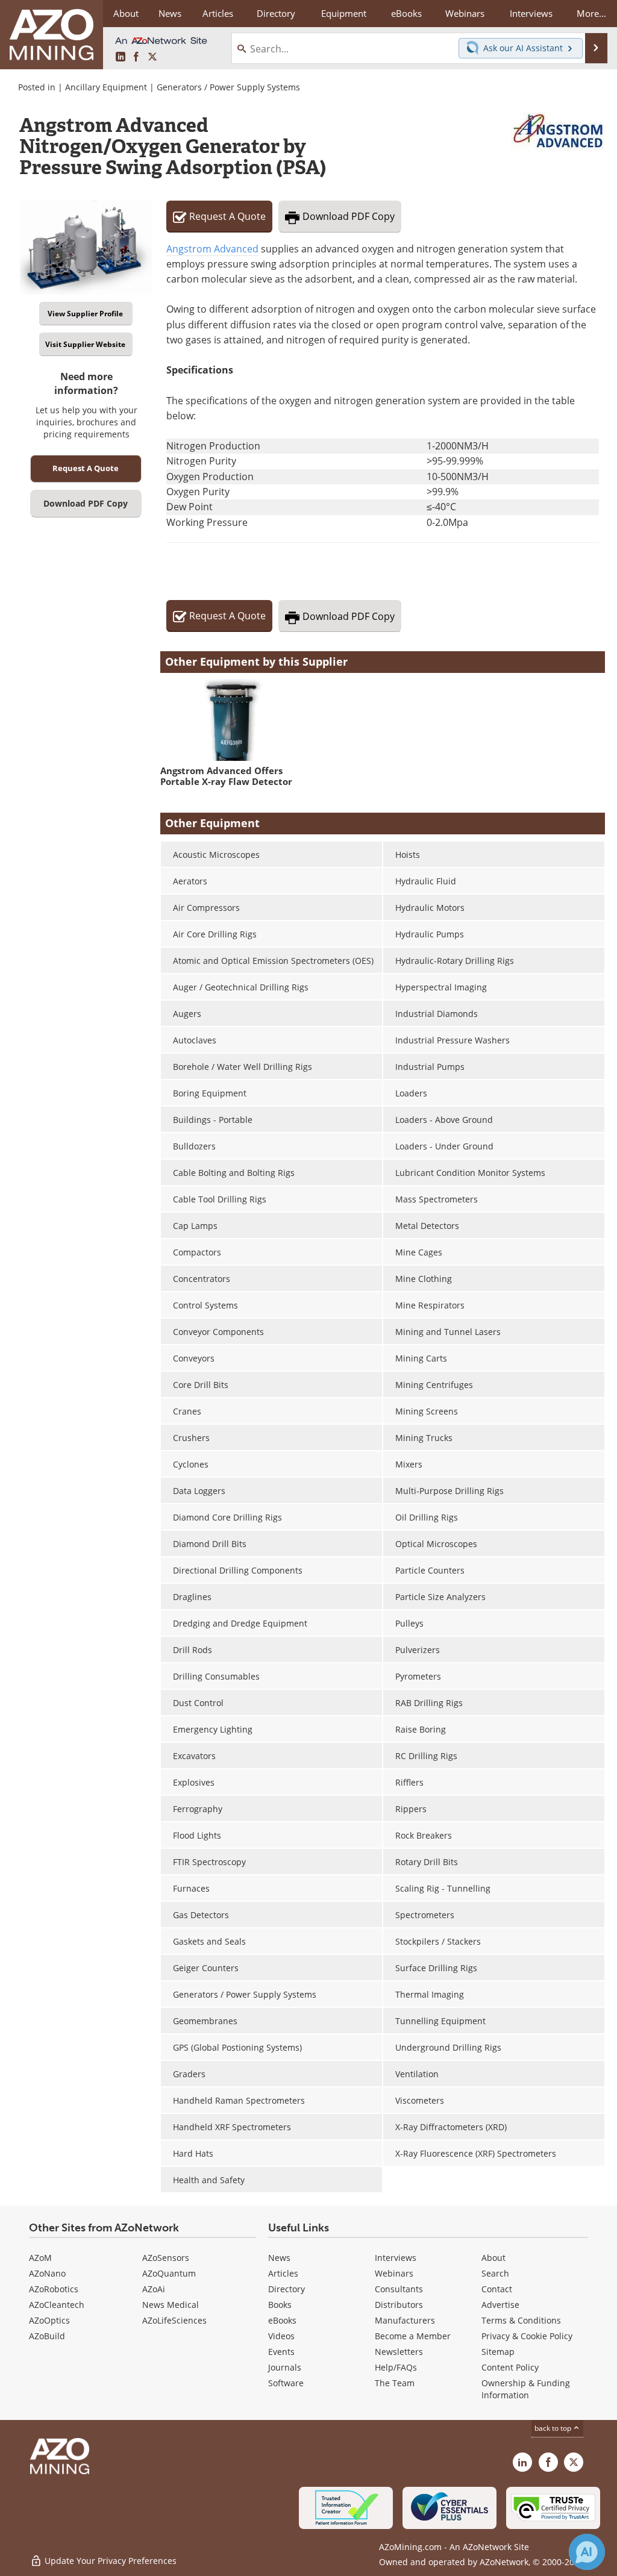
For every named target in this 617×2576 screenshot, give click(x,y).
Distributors (399, 2305)
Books (280, 2305)
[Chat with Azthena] (587, 2552)
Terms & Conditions (521, 2320)
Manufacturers (405, 2320)
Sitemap (498, 2352)
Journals (285, 2367)
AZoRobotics (54, 2289)
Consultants (399, 2289)
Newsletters (399, 2352)
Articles (283, 2273)
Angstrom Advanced (212, 249)
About (493, 2258)
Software (286, 2383)
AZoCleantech (57, 2305)
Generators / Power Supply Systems (228, 87)
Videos (281, 2336)
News (279, 2258)
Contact (497, 2289)
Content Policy (510, 2367)
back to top (554, 2428)
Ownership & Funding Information (526, 2389)
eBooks (282, 2320)
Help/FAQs (396, 2367)
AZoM (40, 2258)
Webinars (394, 2273)
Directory (276, 13)
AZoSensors (166, 2258)
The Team (395, 2383)
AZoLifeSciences (174, 2320)
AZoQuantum (169, 2273)
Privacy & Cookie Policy (527, 2336)
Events (281, 2352)
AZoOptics (49, 2320)
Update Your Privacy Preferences (109, 2561)
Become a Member (413, 2336)
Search (495, 2273)
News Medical (171, 2305)
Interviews (396, 2258)
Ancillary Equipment (106, 87)
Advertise (500, 2305)
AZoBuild (47, 2336)
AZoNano (47, 2273)
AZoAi (154, 2289)
